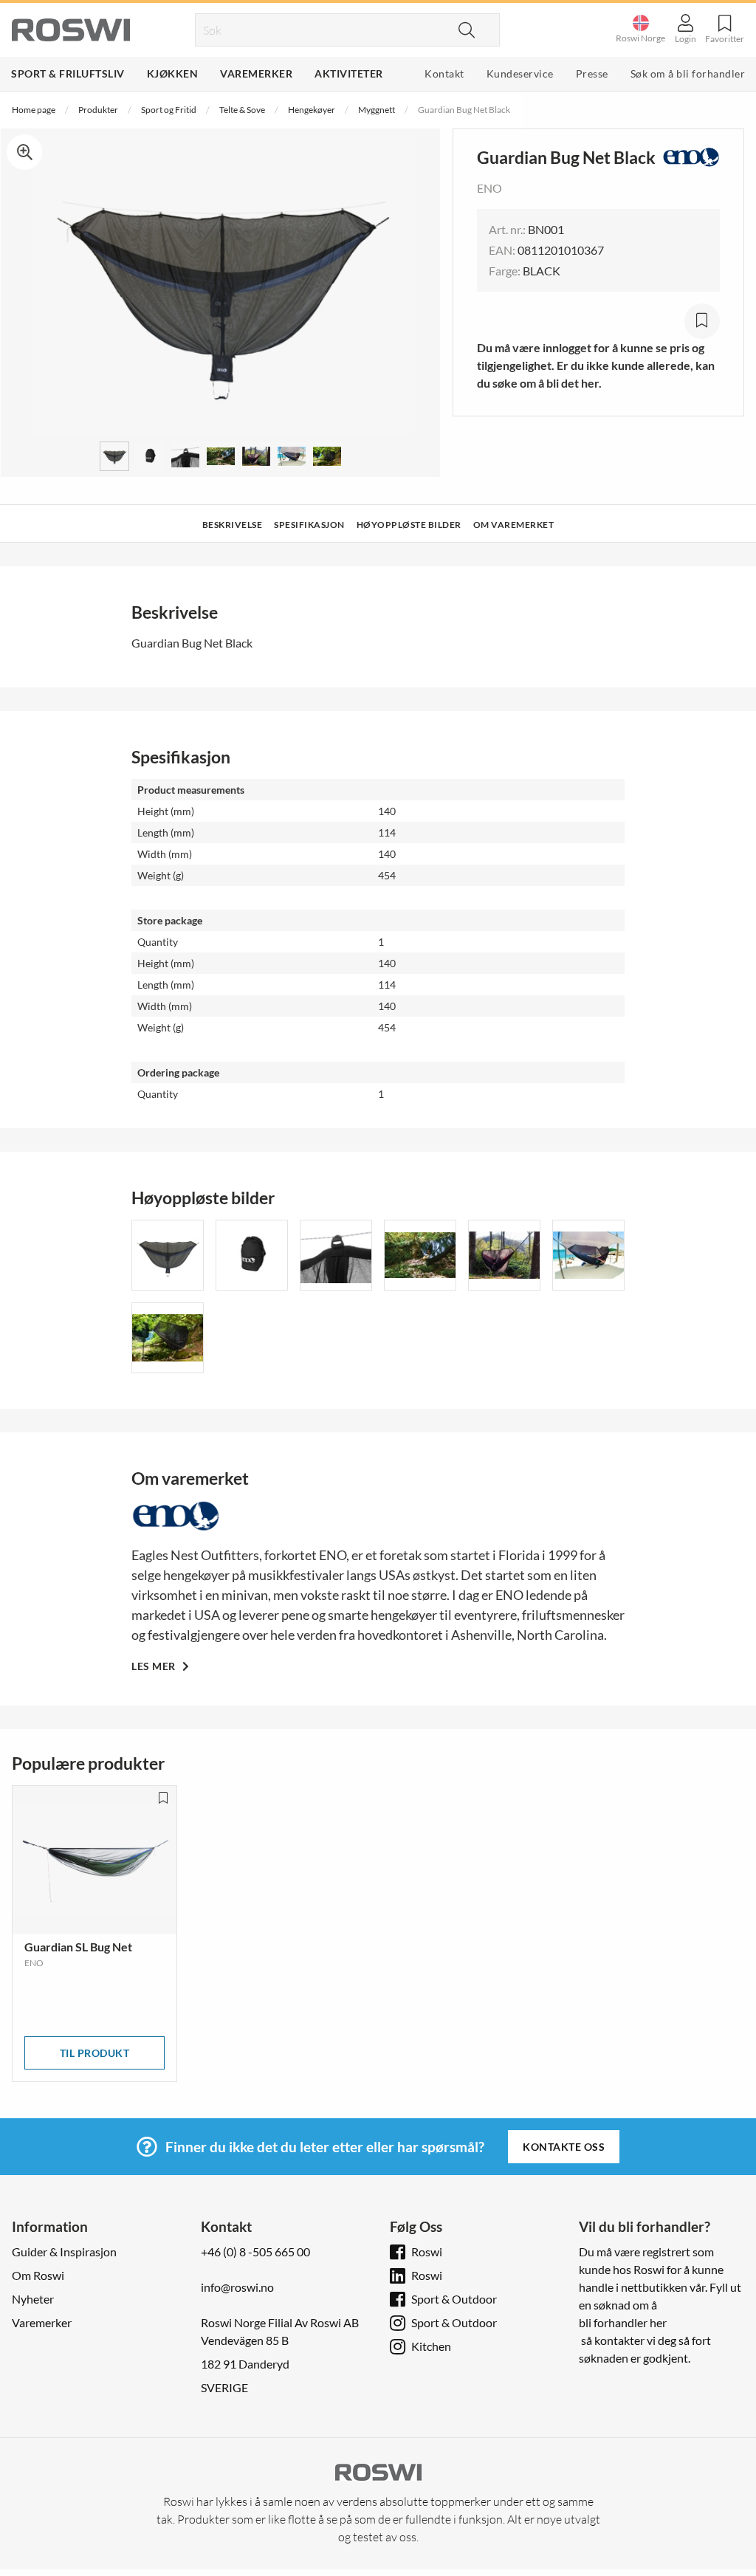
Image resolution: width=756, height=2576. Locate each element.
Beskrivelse (233, 525)
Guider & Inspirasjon (64, 2252)
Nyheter (33, 2299)
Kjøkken (173, 73)
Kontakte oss (564, 2147)
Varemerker (256, 73)
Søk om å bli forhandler (688, 73)
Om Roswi (38, 2275)
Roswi (427, 2252)
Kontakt (444, 73)
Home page (34, 110)
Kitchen (431, 2346)
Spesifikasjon (309, 525)
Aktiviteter (349, 73)
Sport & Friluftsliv (68, 73)
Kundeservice (520, 73)
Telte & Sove (242, 110)
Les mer (155, 1666)
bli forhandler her (623, 2322)
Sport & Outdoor (454, 2299)
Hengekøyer (312, 110)
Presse (592, 73)
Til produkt (95, 2053)
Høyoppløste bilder (409, 525)
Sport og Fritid (169, 110)
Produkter (98, 110)
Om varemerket (514, 525)
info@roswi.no (237, 2287)
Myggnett (377, 110)
